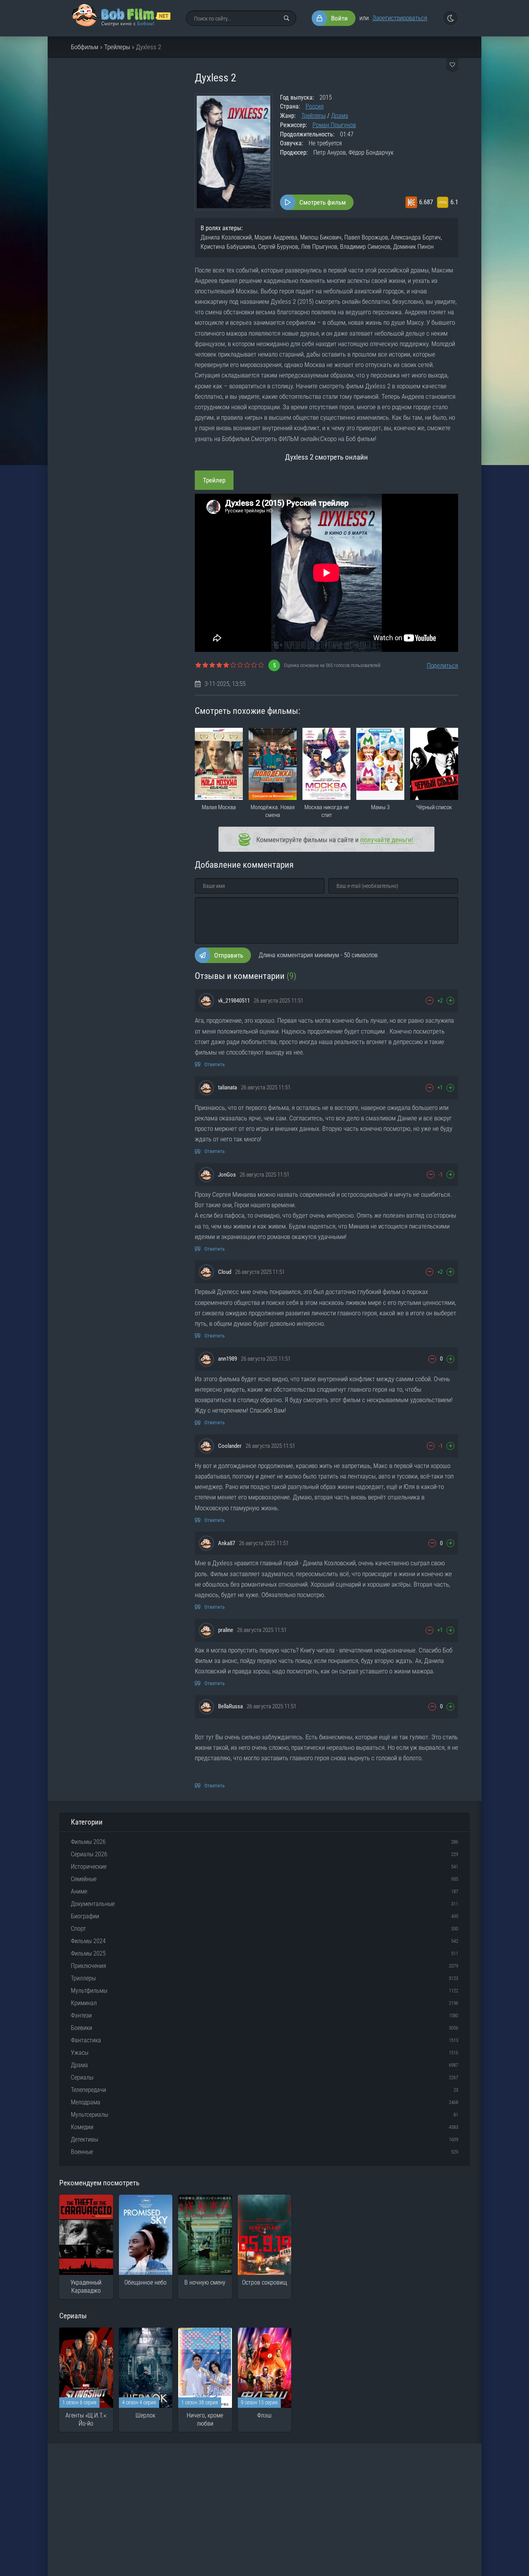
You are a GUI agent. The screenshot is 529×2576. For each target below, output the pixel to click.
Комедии (82, 2127)
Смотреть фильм (323, 202)
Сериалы (82, 2077)
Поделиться (442, 665)
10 (261, 665)
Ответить (215, 1064)
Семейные (84, 1879)
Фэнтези (81, 2015)
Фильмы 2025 (88, 1953)
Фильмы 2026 (88, 1842)
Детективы (84, 2139)
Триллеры (83, 1978)
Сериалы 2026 (89, 1854)
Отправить (229, 955)
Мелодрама (86, 2102)
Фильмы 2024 (88, 1941)
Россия (315, 106)
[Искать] (287, 18)
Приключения (88, 1966)
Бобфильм (85, 47)
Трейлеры (117, 47)
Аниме (79, 1891)
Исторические (89, 1867)
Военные (82, 2152)
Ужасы (80, 2053)
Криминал (84, 2003)
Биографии (85, 1916)
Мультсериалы (89, 2115)
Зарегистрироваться (400, 18)
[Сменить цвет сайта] (450, 18)
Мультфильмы (89, 1991)
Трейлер (214, 480)
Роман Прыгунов (334, 125)
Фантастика (86, 2040)
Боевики (82, 2028)
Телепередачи (88, 2090)
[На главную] (121, 18)
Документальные (93, 1904)
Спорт (78, 1929)
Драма (340, 116)
